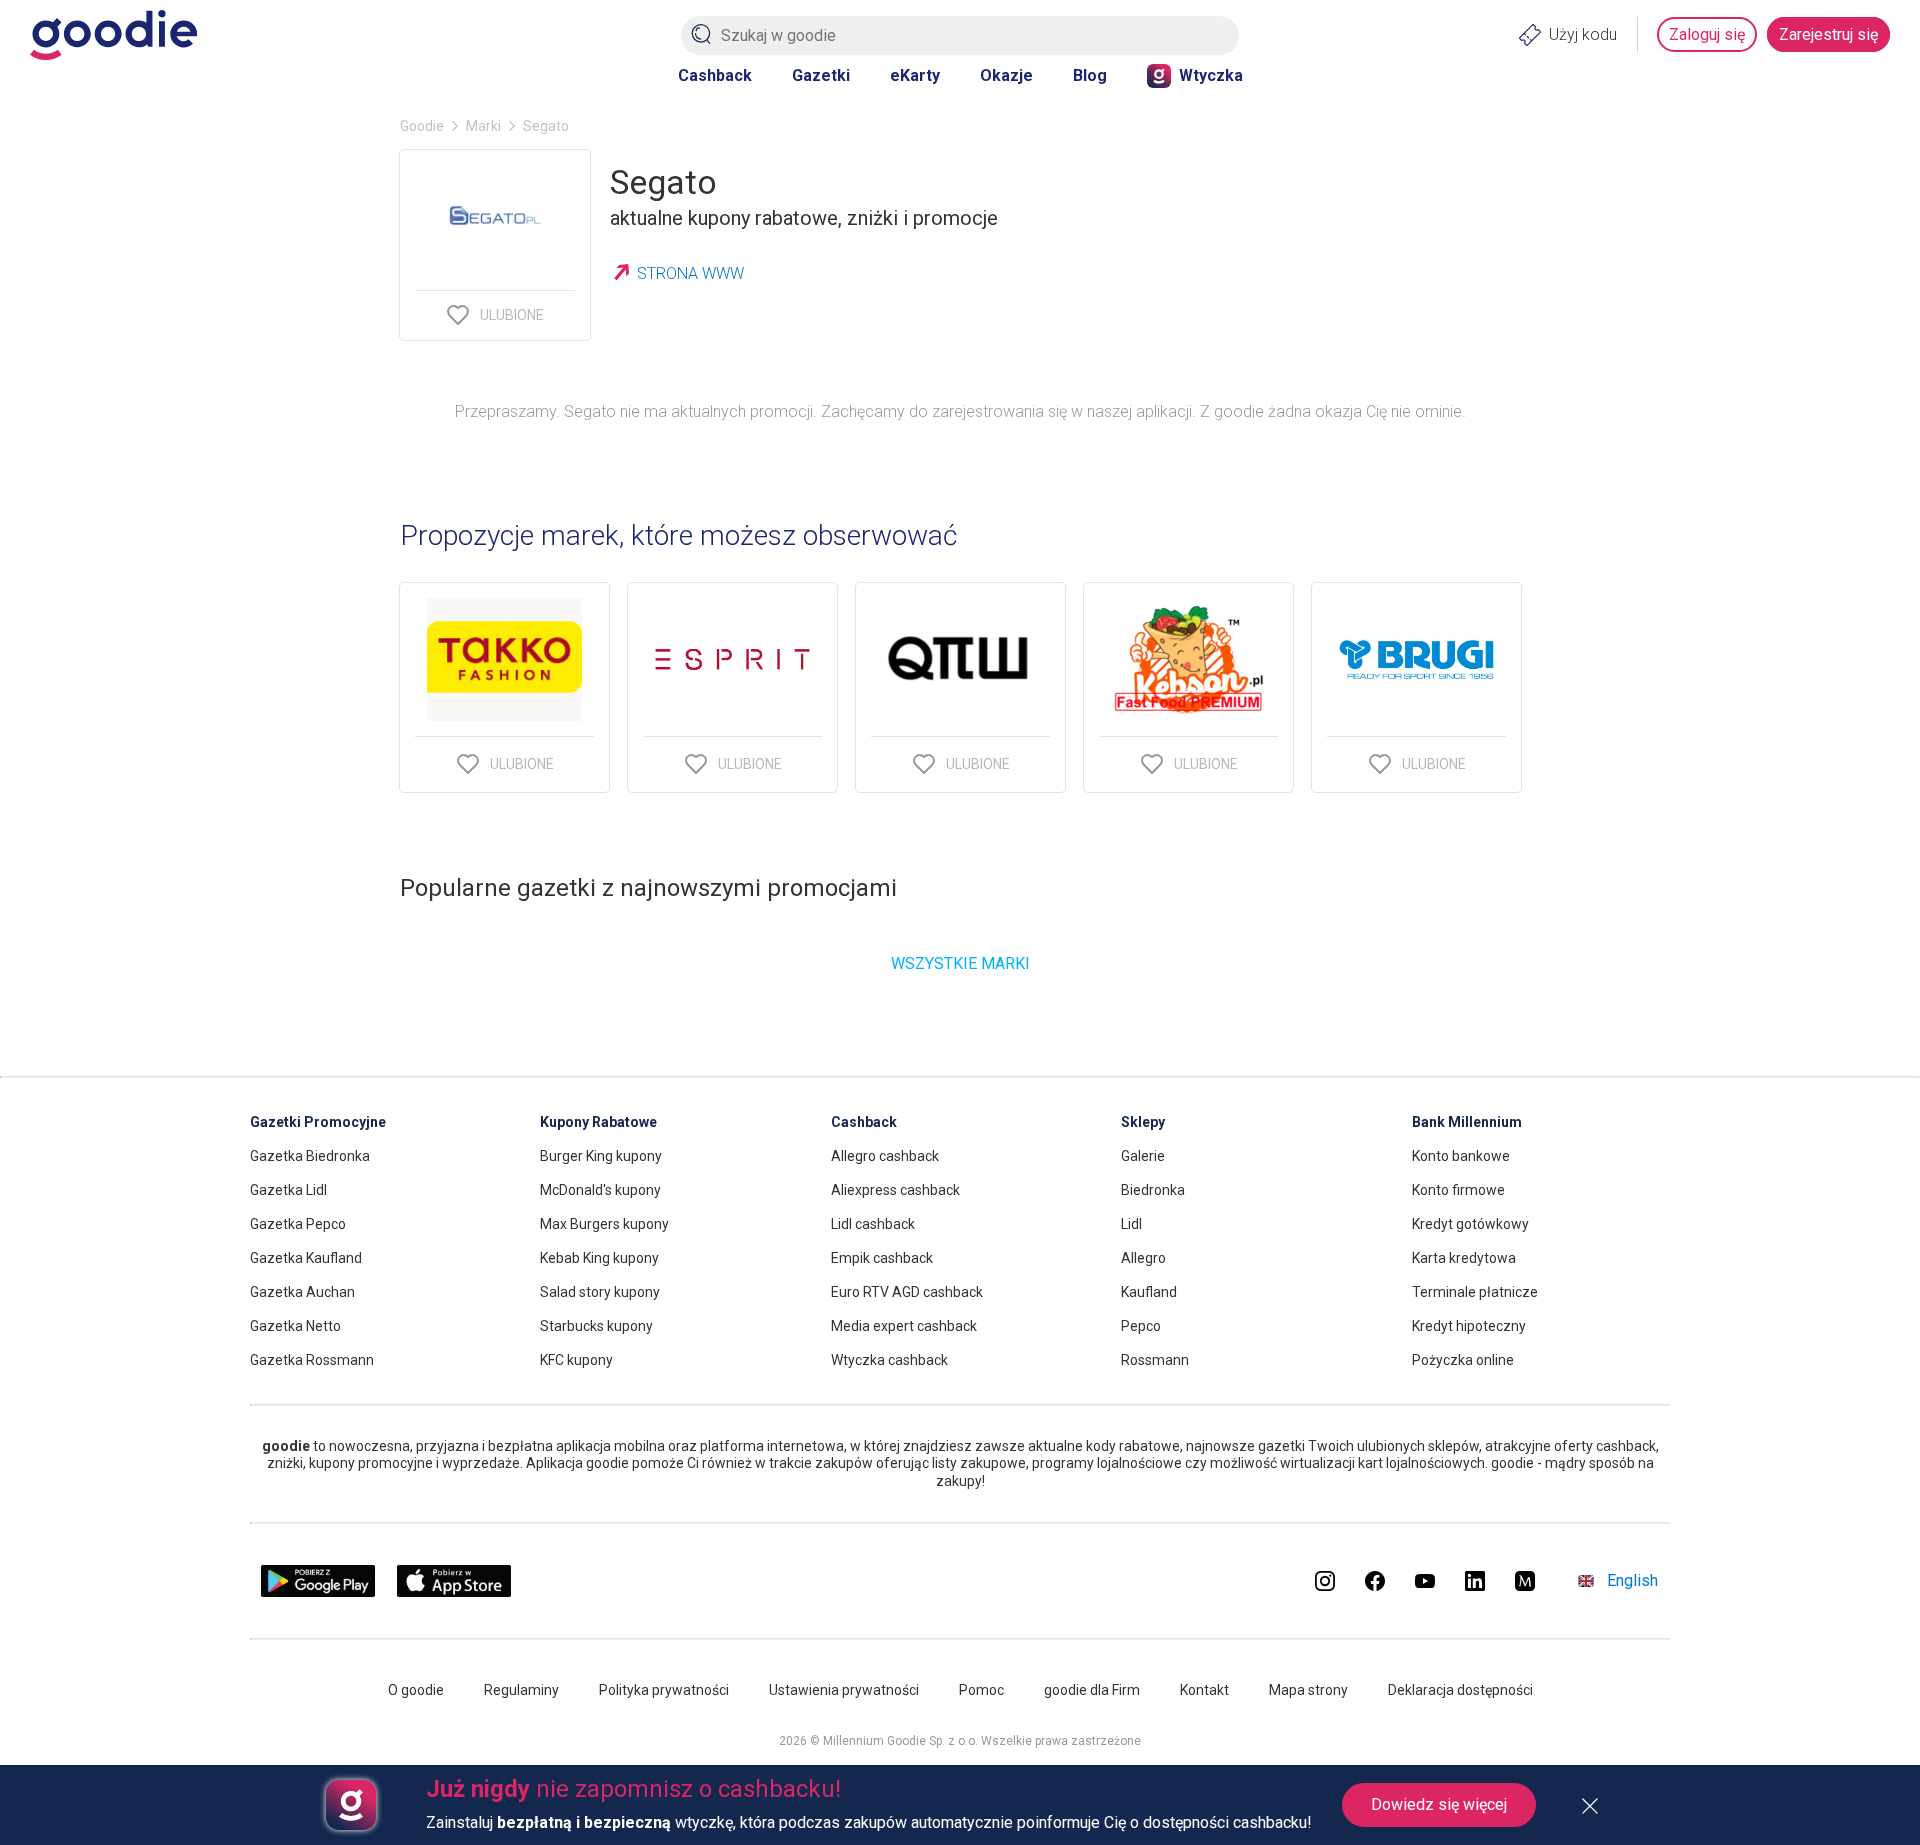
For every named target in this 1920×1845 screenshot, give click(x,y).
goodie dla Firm (1092, 1690)
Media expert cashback (904, 1326)
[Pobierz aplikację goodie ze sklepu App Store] (454, 1591)
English (1632, 1580)
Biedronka (1153, 1190)
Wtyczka (1211, 75)
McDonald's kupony (600, 1190)
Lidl (1131, 1224)
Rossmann (1155, 1360)
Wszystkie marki (960, 963)
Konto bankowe (1461, 1156)
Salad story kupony (600, 1292)
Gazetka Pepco (298, 1224)
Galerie (1143, 1156)
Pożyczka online (1463, 1360)
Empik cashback (882, 1258)
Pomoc (981, 1690)
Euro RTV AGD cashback (907, 1292)
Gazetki (821, 75)
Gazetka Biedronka (310, 1156)
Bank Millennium (1467, 1122)
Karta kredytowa (1464, 1258)
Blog (1090, 75)
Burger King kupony (601, 1156)
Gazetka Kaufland (306, 1258)
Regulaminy (521, 1690)
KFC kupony (576, 1360)
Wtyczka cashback (889, 1360)
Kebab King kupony (599, 1258)
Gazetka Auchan (302, 1292)
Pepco (1141, 1326)
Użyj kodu (1583, 34)
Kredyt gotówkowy (1470, 1224)
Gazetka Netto (295, 1326)
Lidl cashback (873, 1224)
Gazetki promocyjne (318, 1122)
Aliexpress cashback (895, 1190)
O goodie (416, 1690)
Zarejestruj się (1828, 34)
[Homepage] (113, 35)
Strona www (690, 273)
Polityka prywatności (664, 1690)
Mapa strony (1308, 1690)
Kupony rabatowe (598, 1122)
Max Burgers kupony (604, 1224)
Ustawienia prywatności (844, 1690)
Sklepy (1143, 1122)
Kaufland (1149, 1292)
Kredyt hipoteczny (1469, 1326)
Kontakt (1204, 1690)
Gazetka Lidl (288, 1190)
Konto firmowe (1458, 1190)
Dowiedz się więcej (1439, 1804)
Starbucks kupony (596, 1326)
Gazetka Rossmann (312, 1360)
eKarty (915, 75)
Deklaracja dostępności (1460, 1690)
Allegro (1143, 1258)
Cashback (715, 75)
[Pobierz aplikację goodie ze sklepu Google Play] (318, 1591)
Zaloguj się (1707, 34)
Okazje (1006, 75)
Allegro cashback (885, 1156)
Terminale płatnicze (1475, 1292)
